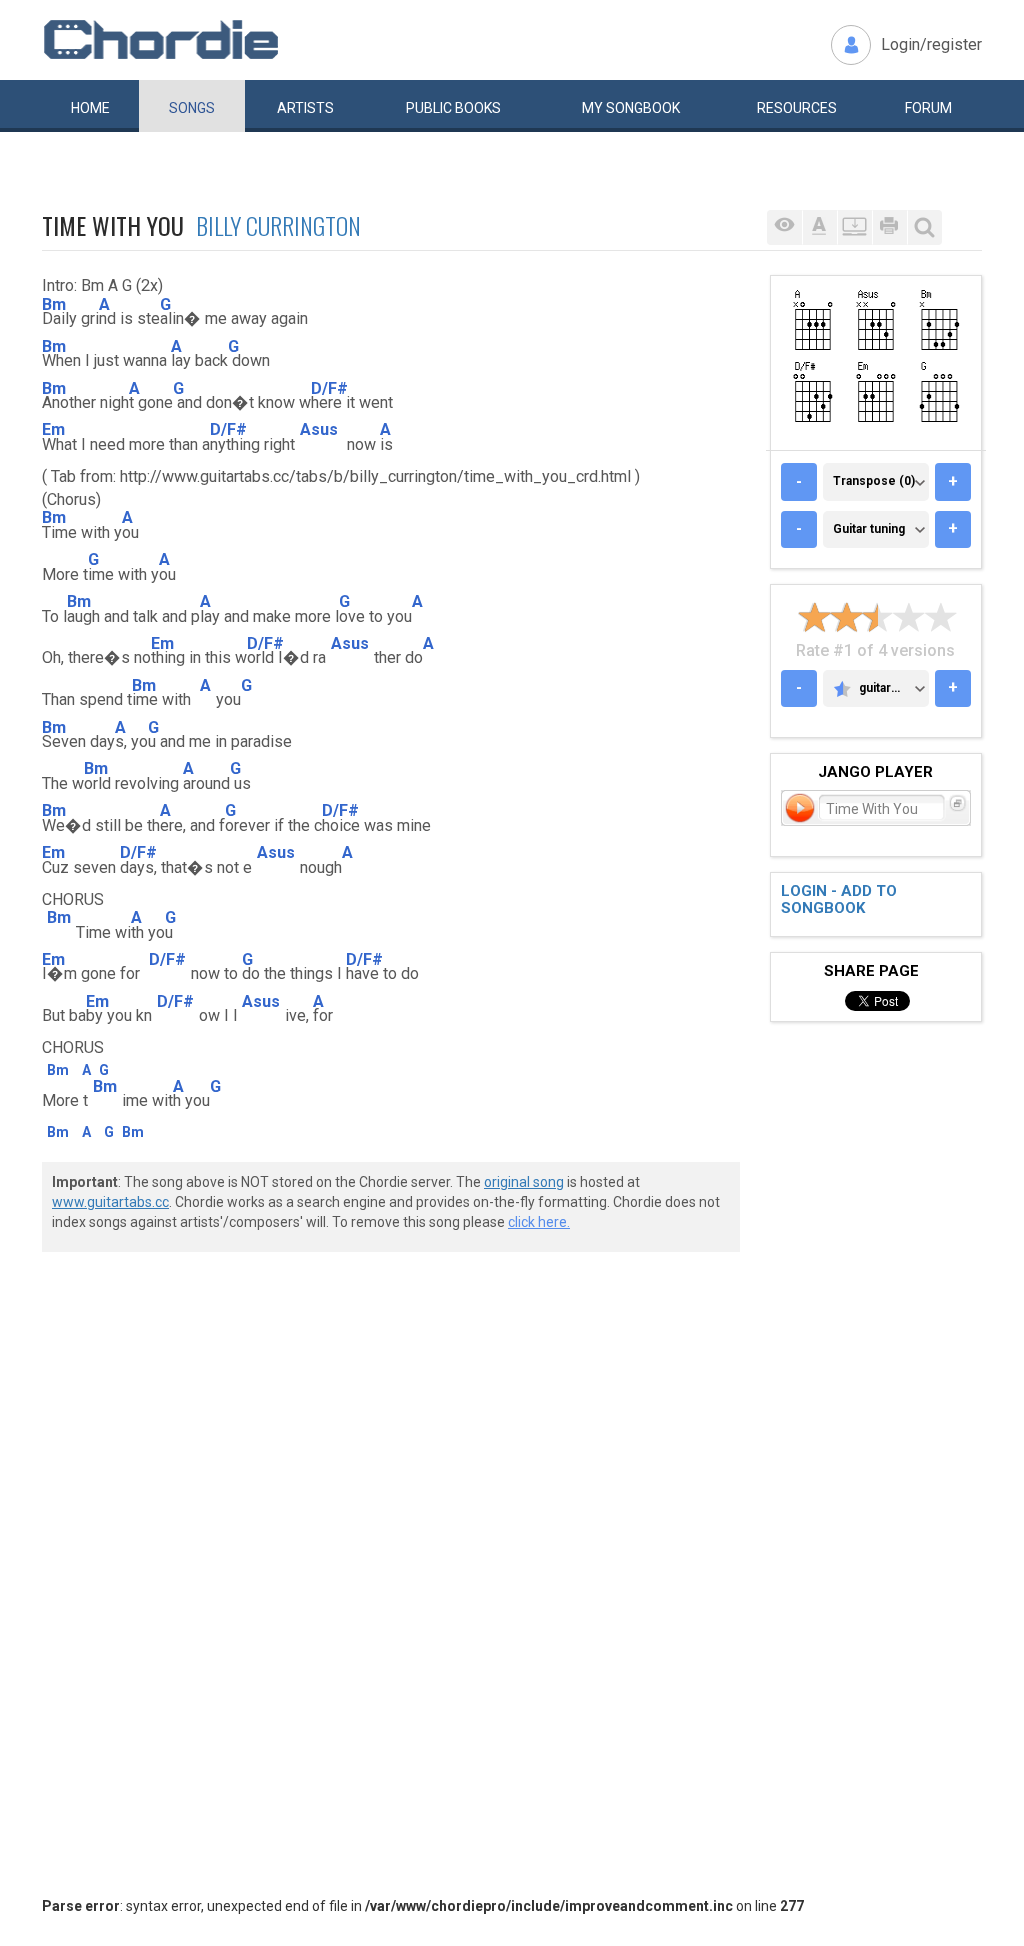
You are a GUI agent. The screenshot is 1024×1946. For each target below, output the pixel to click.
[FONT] (819, 227)
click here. (539, 1222)
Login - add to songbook (839, 899)
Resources (797, 108)
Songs (192, 108)
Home (90, 108)
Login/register (931, 44)
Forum (928, 108)
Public (453, 108)
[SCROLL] (854, 227)
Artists (305, 108)
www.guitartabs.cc (110, 1202)
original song (524, 1182)
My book (631, 108)
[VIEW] (784, 227)
